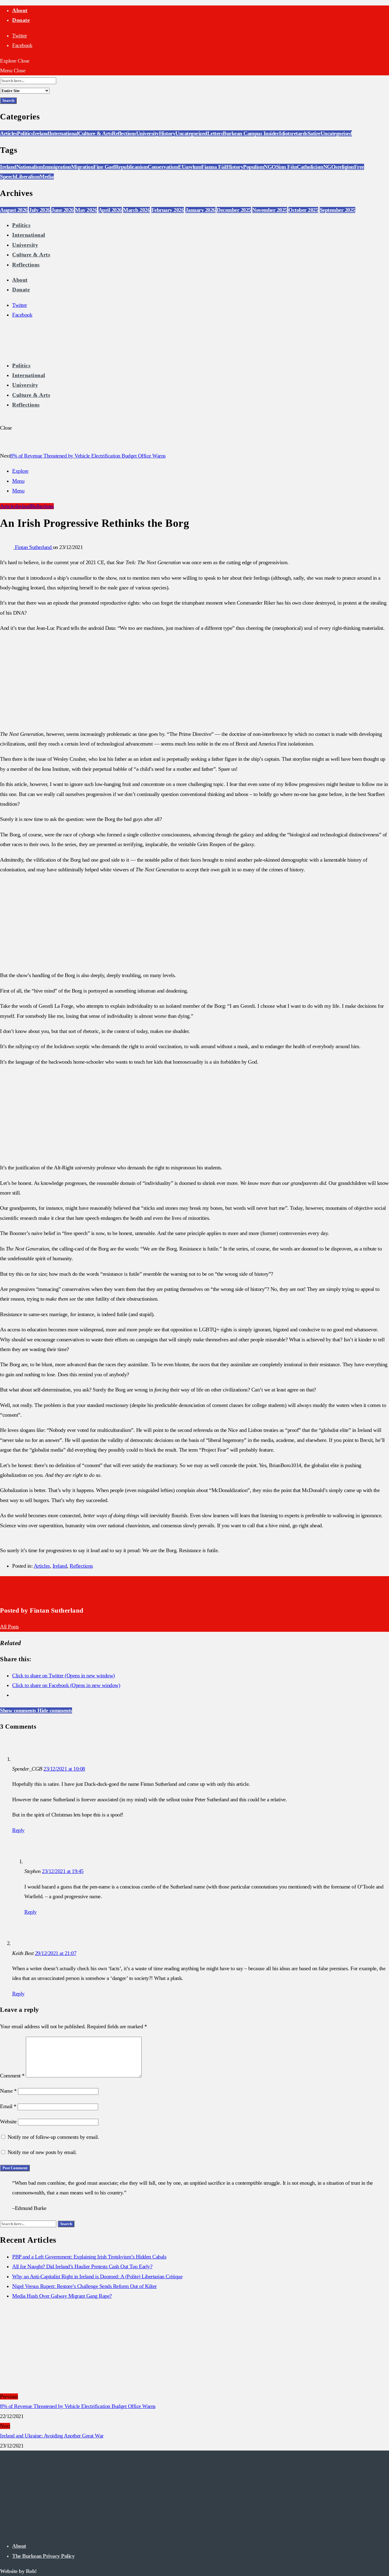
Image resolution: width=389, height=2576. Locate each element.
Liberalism (28, 177)
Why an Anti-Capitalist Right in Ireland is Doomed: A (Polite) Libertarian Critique (97, 2276)
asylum (193, 167)
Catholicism (310, 167)
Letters (215, 133)
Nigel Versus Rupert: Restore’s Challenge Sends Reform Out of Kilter (84, 2286)
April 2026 (110, 210)
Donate (21, 20)
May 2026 (86, 210)
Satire (314, 133)
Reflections (124, 133)
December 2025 (234, 210)
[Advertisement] (194, 681)
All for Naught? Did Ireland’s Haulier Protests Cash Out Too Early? (82, 2266)
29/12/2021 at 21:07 (56, 1953)
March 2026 (136, 210)
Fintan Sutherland (34, 547)
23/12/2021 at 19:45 (63, 1871)
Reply (18, 1830)
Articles (9, 133)
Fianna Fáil (214, 167)
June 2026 (63, 210)
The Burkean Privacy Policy (43, 2556)
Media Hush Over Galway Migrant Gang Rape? (62, 2296)
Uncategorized (191, 133)
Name (8, 2091)
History (167, 133)
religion (346, 167)
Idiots (285, 133)
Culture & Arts (95, 133)
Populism (253, 167)
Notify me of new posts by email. (42, 2152)
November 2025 (270, 210)
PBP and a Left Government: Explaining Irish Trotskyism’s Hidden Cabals (89, 2257)
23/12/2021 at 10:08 (64, 1769)
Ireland (41, 133)
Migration (82, 167)
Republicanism (131, 167)
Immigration (57, 167)
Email (8, 2106)
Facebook (22, 45)
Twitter (20, 36)
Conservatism (163, 167)
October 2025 (303, 210)
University (148, 133)
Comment (12, 2076)
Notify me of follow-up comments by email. (53, 2137)
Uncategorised (336, 133)
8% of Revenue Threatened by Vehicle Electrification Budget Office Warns (88, 456)
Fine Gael (104, 167)
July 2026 (40, 210)
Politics (25, 133)
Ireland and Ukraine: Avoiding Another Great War (52, 2436)
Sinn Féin (287, 167)
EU (182, 167)
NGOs (330, 167)
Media (47, 177)
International (64, 133)
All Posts (9, 1627)
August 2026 (14, 210)
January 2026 (200, 210)
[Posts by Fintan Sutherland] (10, 1594)
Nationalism (30, 167)
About (20, 10)
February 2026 (168, 210)
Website (8, 2122)
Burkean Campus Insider (251, 133)
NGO (270, 167)
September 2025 (337, 210)
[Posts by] (7, 547)
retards (299, 133)
